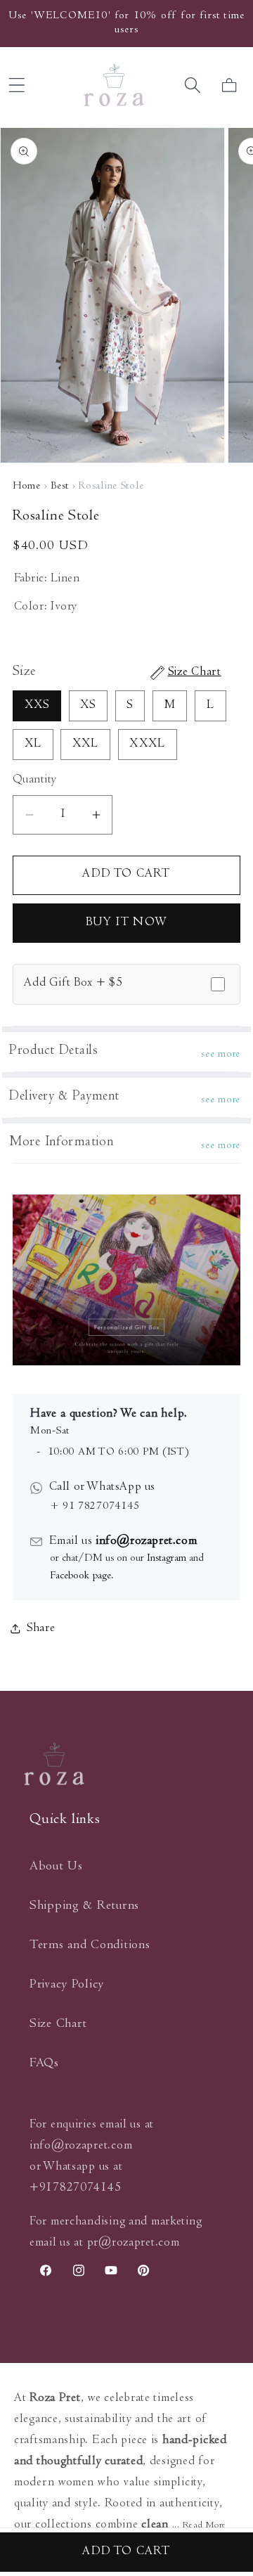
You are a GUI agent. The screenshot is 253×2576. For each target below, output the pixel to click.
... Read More (199, 2526)
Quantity (35, 780)
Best (60, 487)
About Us (56, 1867)
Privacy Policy (67, 1985)
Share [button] (41, 1629)
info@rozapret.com (144, 1542)
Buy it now (126, 923)
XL (33, 745)
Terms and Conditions (90, 1946)
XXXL (147, 745)
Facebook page (80, 1576)
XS (88, 706)
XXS (37, 706)
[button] (192, 85)
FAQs (44, 2064)
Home (27, 487)
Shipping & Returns (84, 1906)
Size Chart (58, 2024)
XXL (86, 745)
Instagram (167, 1559)
